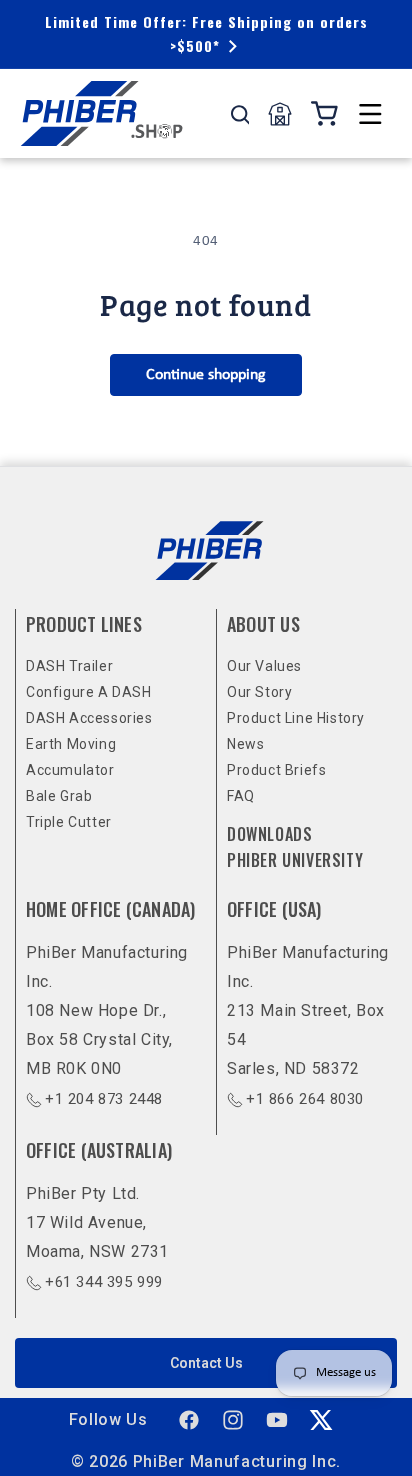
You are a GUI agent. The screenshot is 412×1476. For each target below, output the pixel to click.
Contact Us (206, 1363)
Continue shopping (206, 375)
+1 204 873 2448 (104, 1099)
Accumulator (70, 770)
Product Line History (296, 718)
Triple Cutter (69, 822)
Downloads (269, 834)
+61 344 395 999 (104, 1282)
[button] (370, 114)
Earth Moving (71, 744)
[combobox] (240, 114)
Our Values (264, 666)
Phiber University (295, 860)
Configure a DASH (89, 692)
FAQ (241, 796)
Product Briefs (276, 770)
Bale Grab (59, 796)
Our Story (259, 692)
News (245, 744)
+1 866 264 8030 (305, 1099)
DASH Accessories (89, 718)
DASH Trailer (69, 666)
